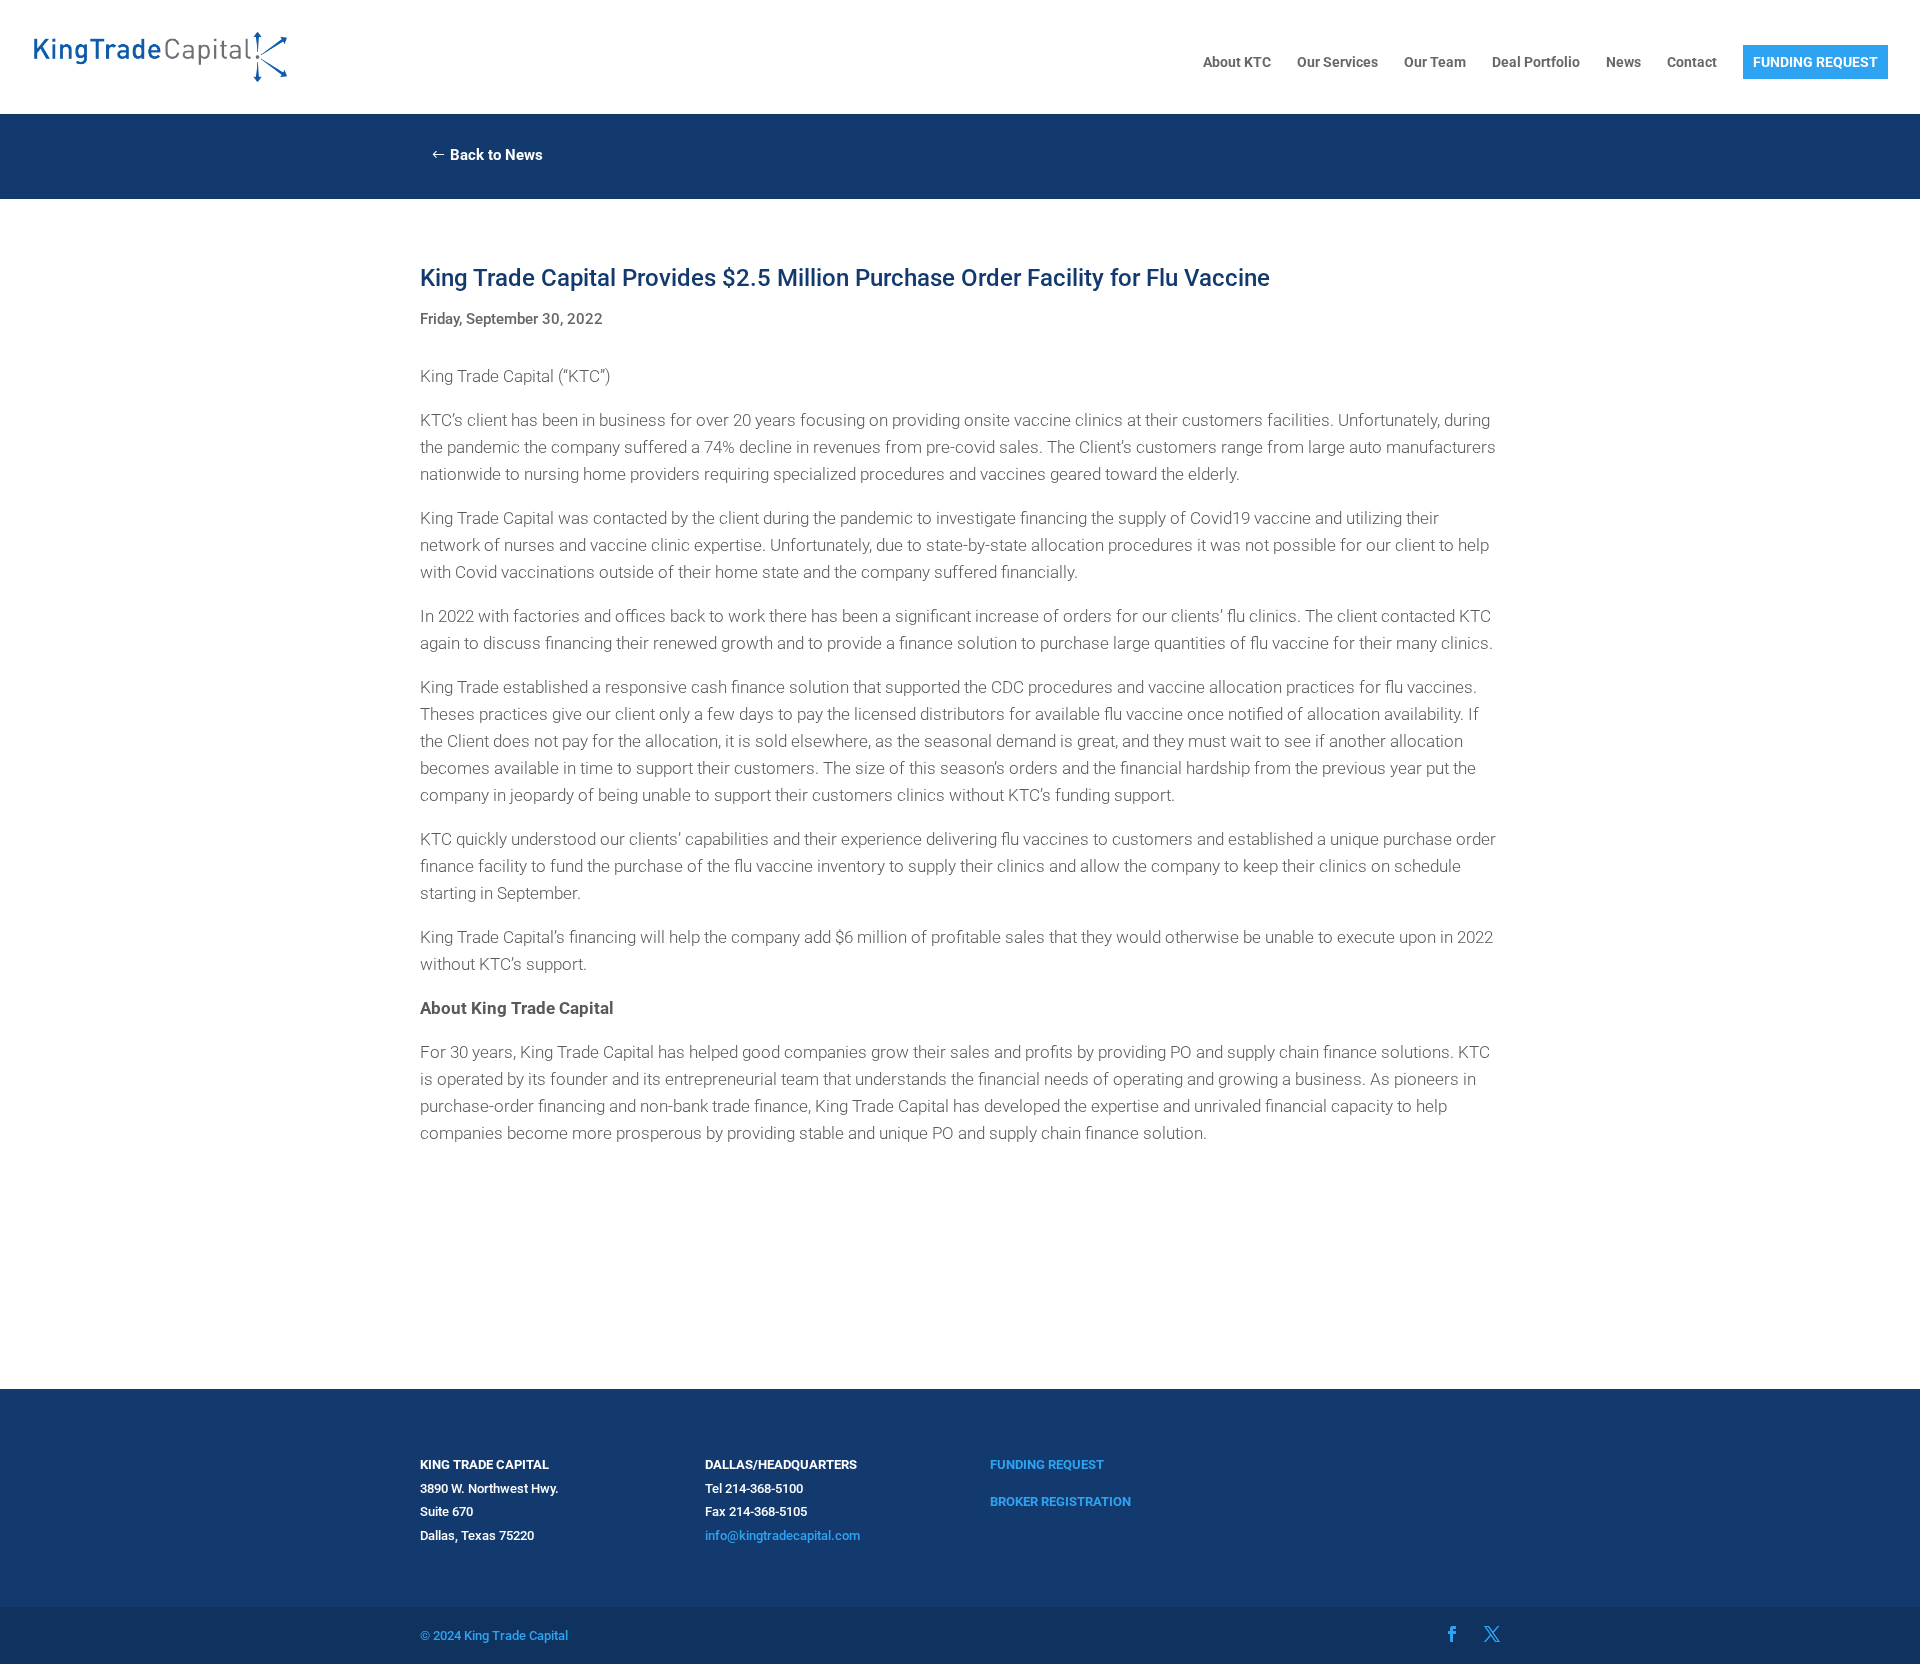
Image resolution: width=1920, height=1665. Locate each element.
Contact (1692, 62)
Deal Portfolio (1536, 62)
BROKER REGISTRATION (1060, 1501)
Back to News (496, 155)
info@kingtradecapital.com (782, 1535)
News (1623, 62)
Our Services (1337, 62)
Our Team (1435, 62)
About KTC (1237, 62)
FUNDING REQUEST (1815, 62)
